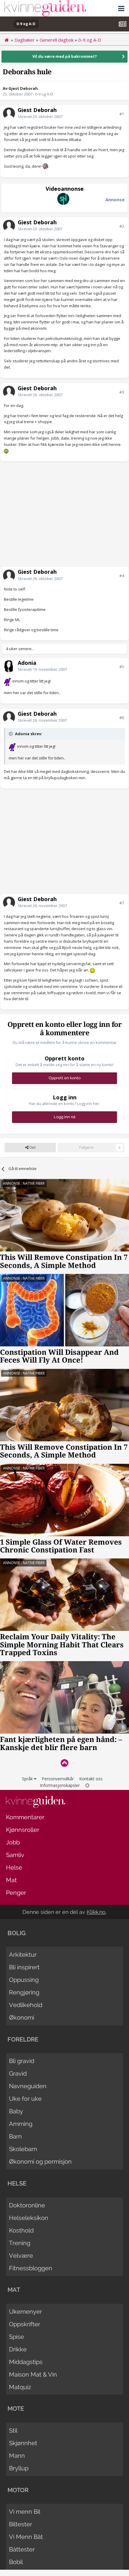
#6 (122, 718)
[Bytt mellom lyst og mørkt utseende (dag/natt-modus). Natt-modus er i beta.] (87, 1785)
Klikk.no (96, 1912)
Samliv (15, 1855)
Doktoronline (27, 2205)
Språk (28, 1779)
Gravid (18, 2073)
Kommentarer (25, 1817)
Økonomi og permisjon (40, 2162)
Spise (16, 2337)
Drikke (18, 2349)
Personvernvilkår (58, 1779)
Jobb (13, 1842)
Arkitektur (23, 1955)
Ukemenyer (25, 2312)
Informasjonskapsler (60, 1785)
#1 (122, 114)
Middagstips (26, 2362)
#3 (122, 392)
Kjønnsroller (23, 1830)
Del (32, 1147)
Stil (13, 2430)
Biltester (21, 2524)
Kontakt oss (91, 1779)
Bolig (16, 1933)
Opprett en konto (65, 1078)
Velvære (21, 2256)
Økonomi (22, 2017)
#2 (122, 226)
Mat (11, 1880)
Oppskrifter (25, 2324)
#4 (122, 576)
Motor (18, 2490)
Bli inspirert (24, 1967)
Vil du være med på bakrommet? (65, 56)
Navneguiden (28, 2086)
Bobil (16, 2562)
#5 (122, 667)
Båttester (22, 2549)
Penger (16, 1893)
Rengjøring (24, 1992)
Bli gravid (22, 2061)
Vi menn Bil (25, 2512)
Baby (16, 2111)
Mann (17, 2456)
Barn (15, 2136)
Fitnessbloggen (31, 2268)
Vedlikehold (26, 2005)
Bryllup (19, 2468)
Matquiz (20, 2387)
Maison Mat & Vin (33, 2374)
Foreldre (23, 2039)
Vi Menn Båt (26, 2537)
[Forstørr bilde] (45, 166)
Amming (21, 2124)
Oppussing (24, 1980)
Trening (20, 2243)
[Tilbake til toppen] (64, 1763)
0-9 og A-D (44, 94)
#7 (122, 903)
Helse (14, 1867)
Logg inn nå (64, 1117)
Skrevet (40, 116)
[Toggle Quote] (11, 734)
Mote (16, 2409)
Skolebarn (23, 2149)
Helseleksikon (29, 2218)
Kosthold (21, 2230)
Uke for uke (25, 2099)
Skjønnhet (23, 2443)
